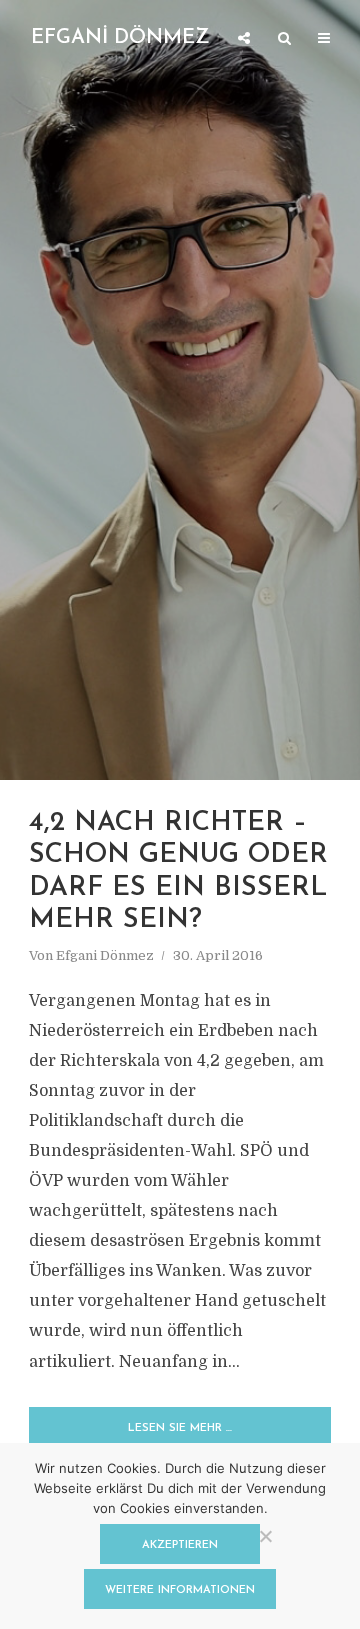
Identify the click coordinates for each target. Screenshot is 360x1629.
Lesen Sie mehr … (180, 1428)
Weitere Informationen (180, 1590)
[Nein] (265, 1536)
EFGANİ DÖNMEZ (120, 38)
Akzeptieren (180, 1545)
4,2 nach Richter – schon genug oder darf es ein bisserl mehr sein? (178, 872)
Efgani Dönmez (105, 955)
